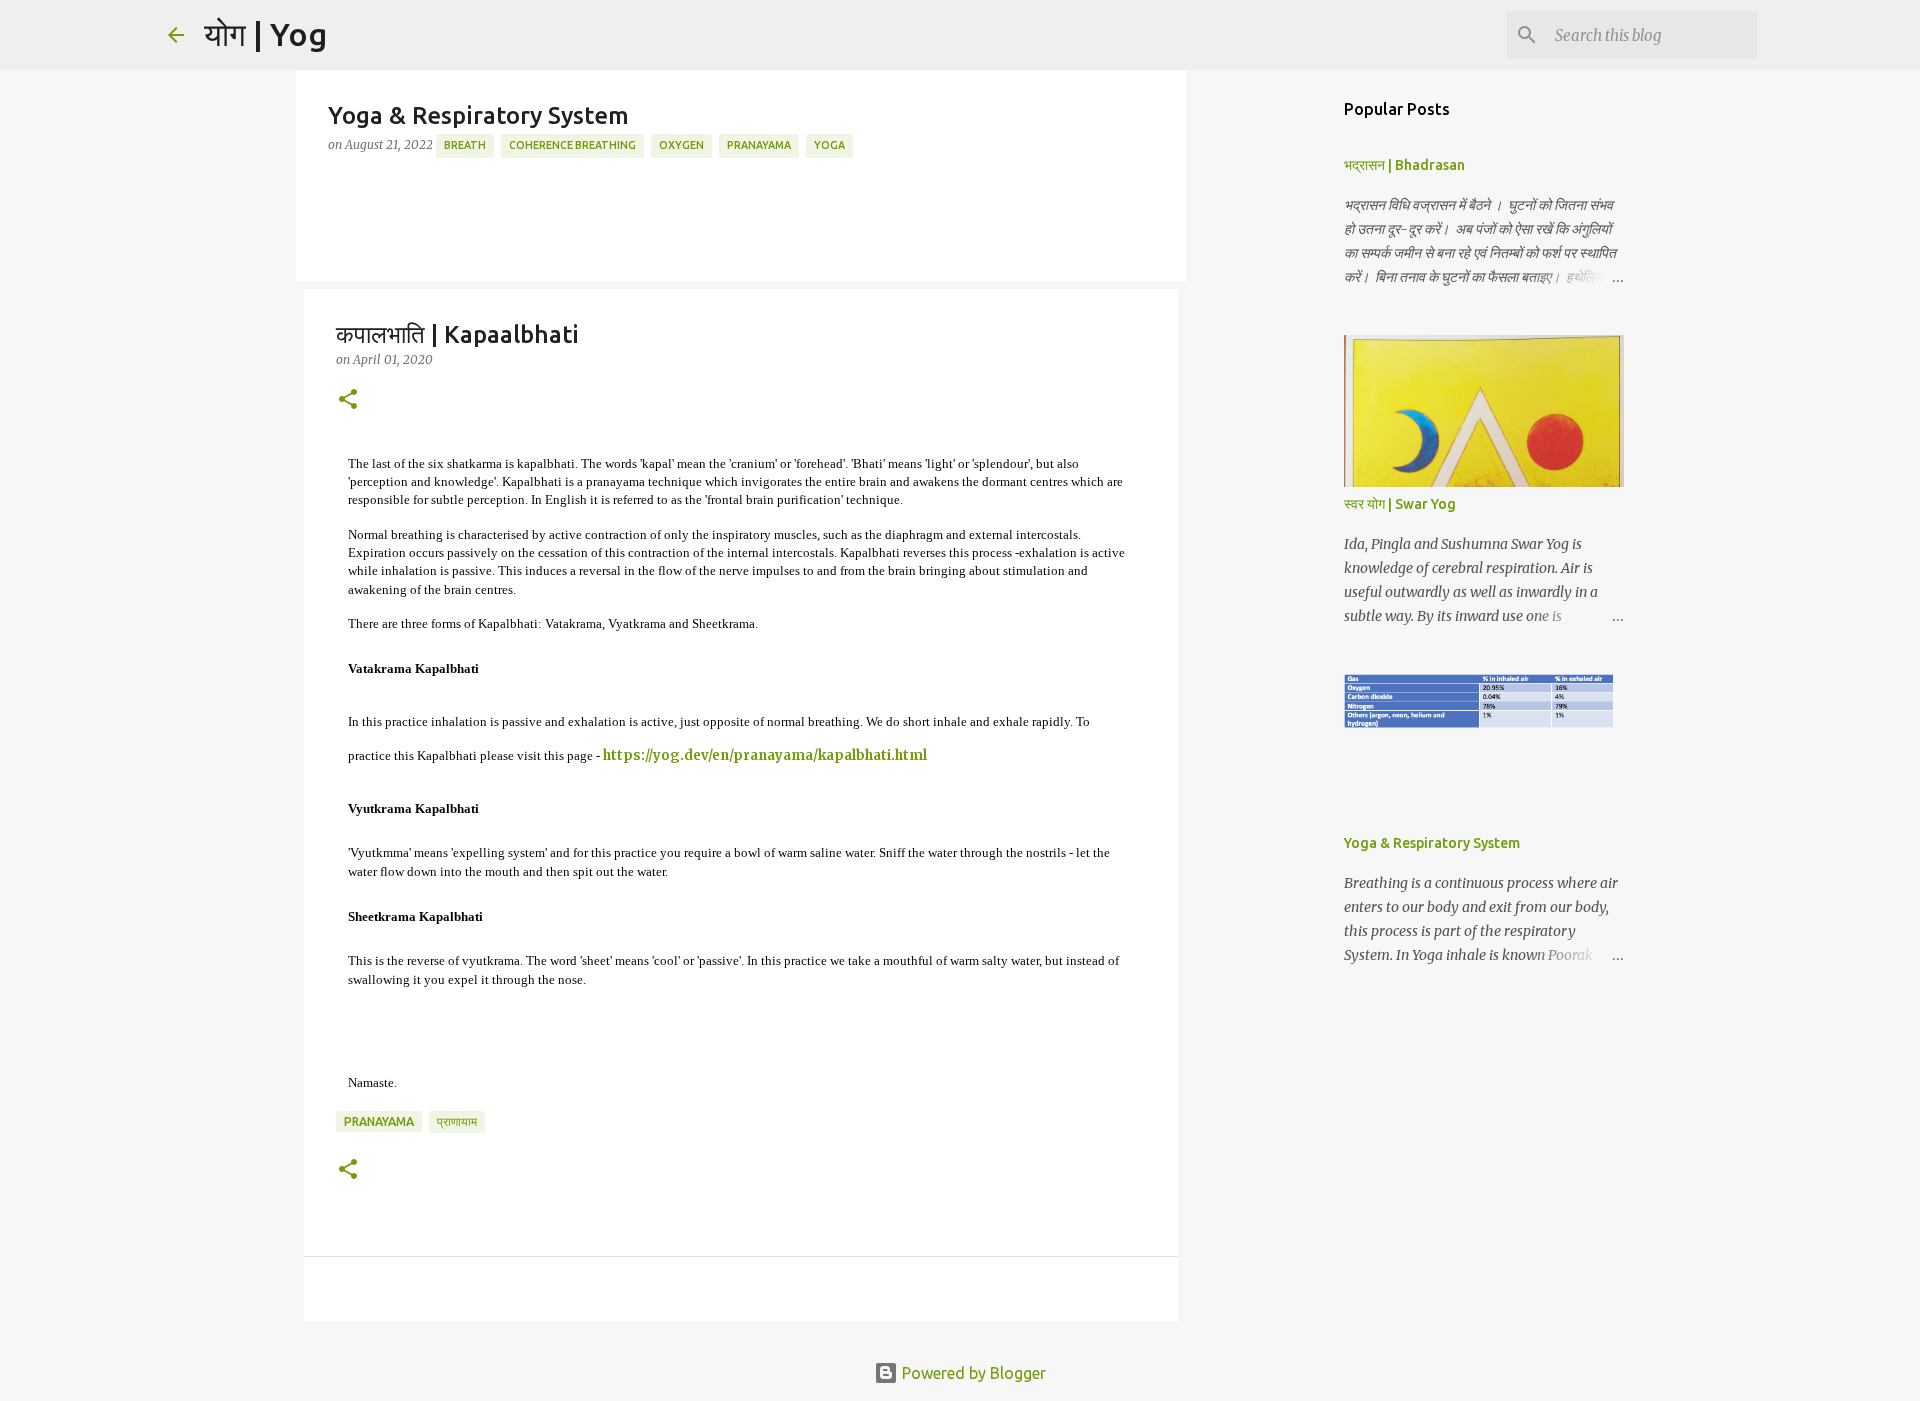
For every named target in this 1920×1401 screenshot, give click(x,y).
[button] (348, 400)
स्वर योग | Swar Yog (1400, 504)
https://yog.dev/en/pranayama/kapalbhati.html (765, 755)
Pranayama (759, 145)
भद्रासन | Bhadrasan (1404, 165)
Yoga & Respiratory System (1432, 843)
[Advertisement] (1280, 400)
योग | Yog (265, 34)
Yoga (829, 145)
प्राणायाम (457, 1121)
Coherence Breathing (572, 145)
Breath (465, 145)
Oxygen (681, 145)
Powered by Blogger (972, 1373)
